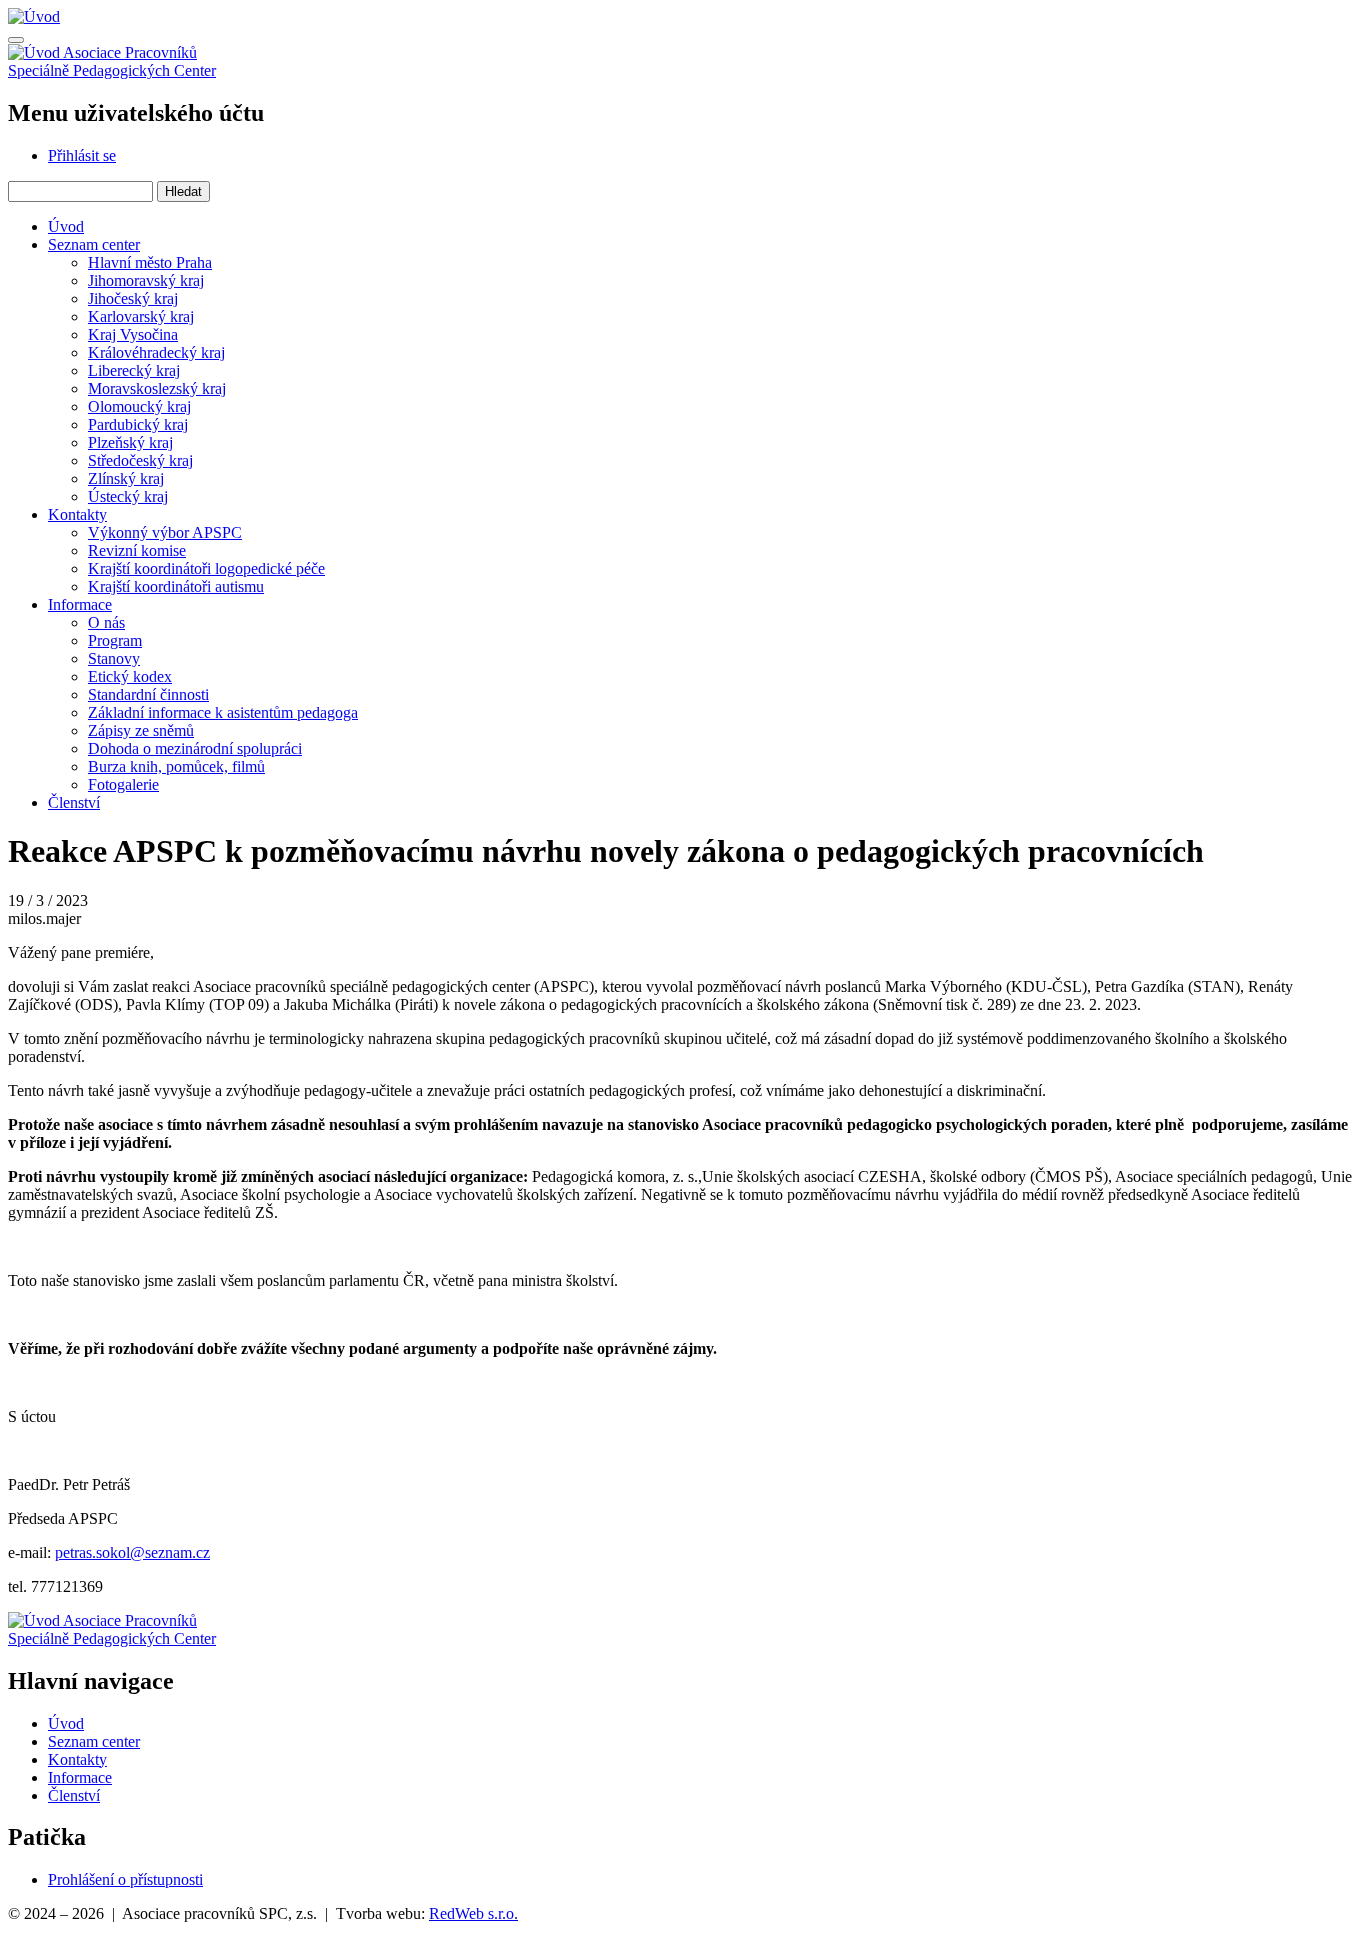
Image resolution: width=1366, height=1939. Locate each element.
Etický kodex (130, 676)
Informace (80, 604)
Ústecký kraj (128, 496)
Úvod (66, 226)
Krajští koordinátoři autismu (176, 586)
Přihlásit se (82, 155)
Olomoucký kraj (139, 406)
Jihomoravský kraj (146, 280)
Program (115, 640)
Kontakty (77, 514)
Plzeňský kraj (130, 442)
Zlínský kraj (126, 478)
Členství (74, 802)
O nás (106, 622)
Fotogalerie (123, 784)
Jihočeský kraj (133, 298)
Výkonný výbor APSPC (165, 532)
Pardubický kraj (138, 424)
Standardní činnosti (148, 694)
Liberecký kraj (134, 370)
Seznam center (94, 244)
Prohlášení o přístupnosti (125, 1879)
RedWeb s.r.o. (473, 1913)
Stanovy (114, 658)
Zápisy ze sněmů (141, 730)
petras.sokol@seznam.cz (132, 1552)
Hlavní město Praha (150, 262)
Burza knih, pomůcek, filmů (176, 766)
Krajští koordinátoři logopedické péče (206, 568)
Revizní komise (137, 550)
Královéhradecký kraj (156, 352)
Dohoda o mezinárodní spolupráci (195, 748)
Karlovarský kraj (141, 316)
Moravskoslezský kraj (157, 388)
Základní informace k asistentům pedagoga (223, 712)
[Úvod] (34, 16)
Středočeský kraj (140, 460)
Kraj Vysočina (133, 334)
